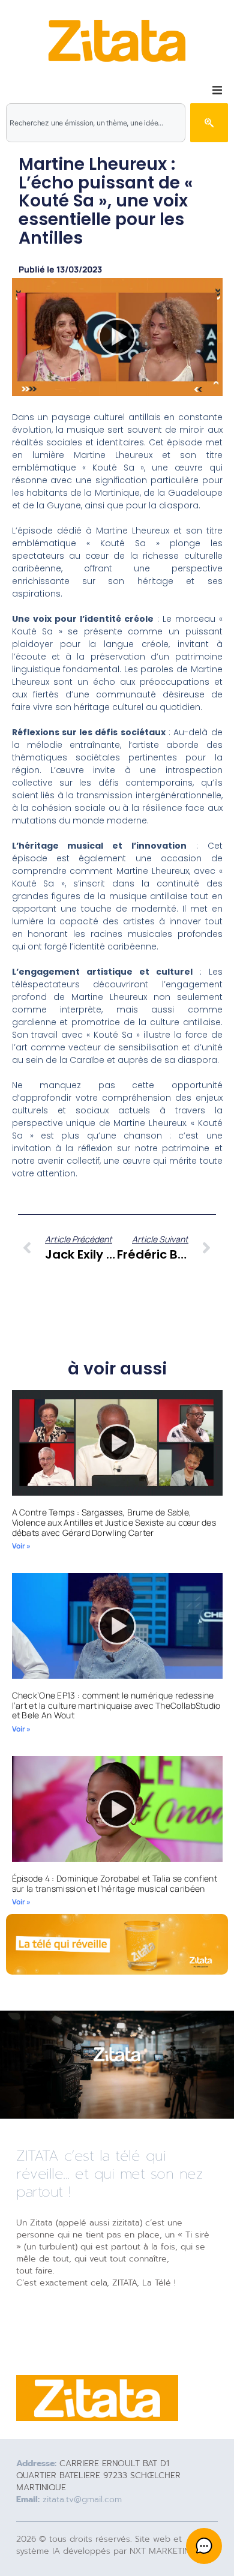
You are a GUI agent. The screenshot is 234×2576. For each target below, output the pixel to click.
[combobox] (96, 123)
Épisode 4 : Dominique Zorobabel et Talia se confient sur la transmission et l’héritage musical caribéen (115, 1883)
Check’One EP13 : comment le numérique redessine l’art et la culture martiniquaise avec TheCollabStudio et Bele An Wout (116, 1705)
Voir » (21, 1546)
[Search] (209, 123)
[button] (217, 90)
